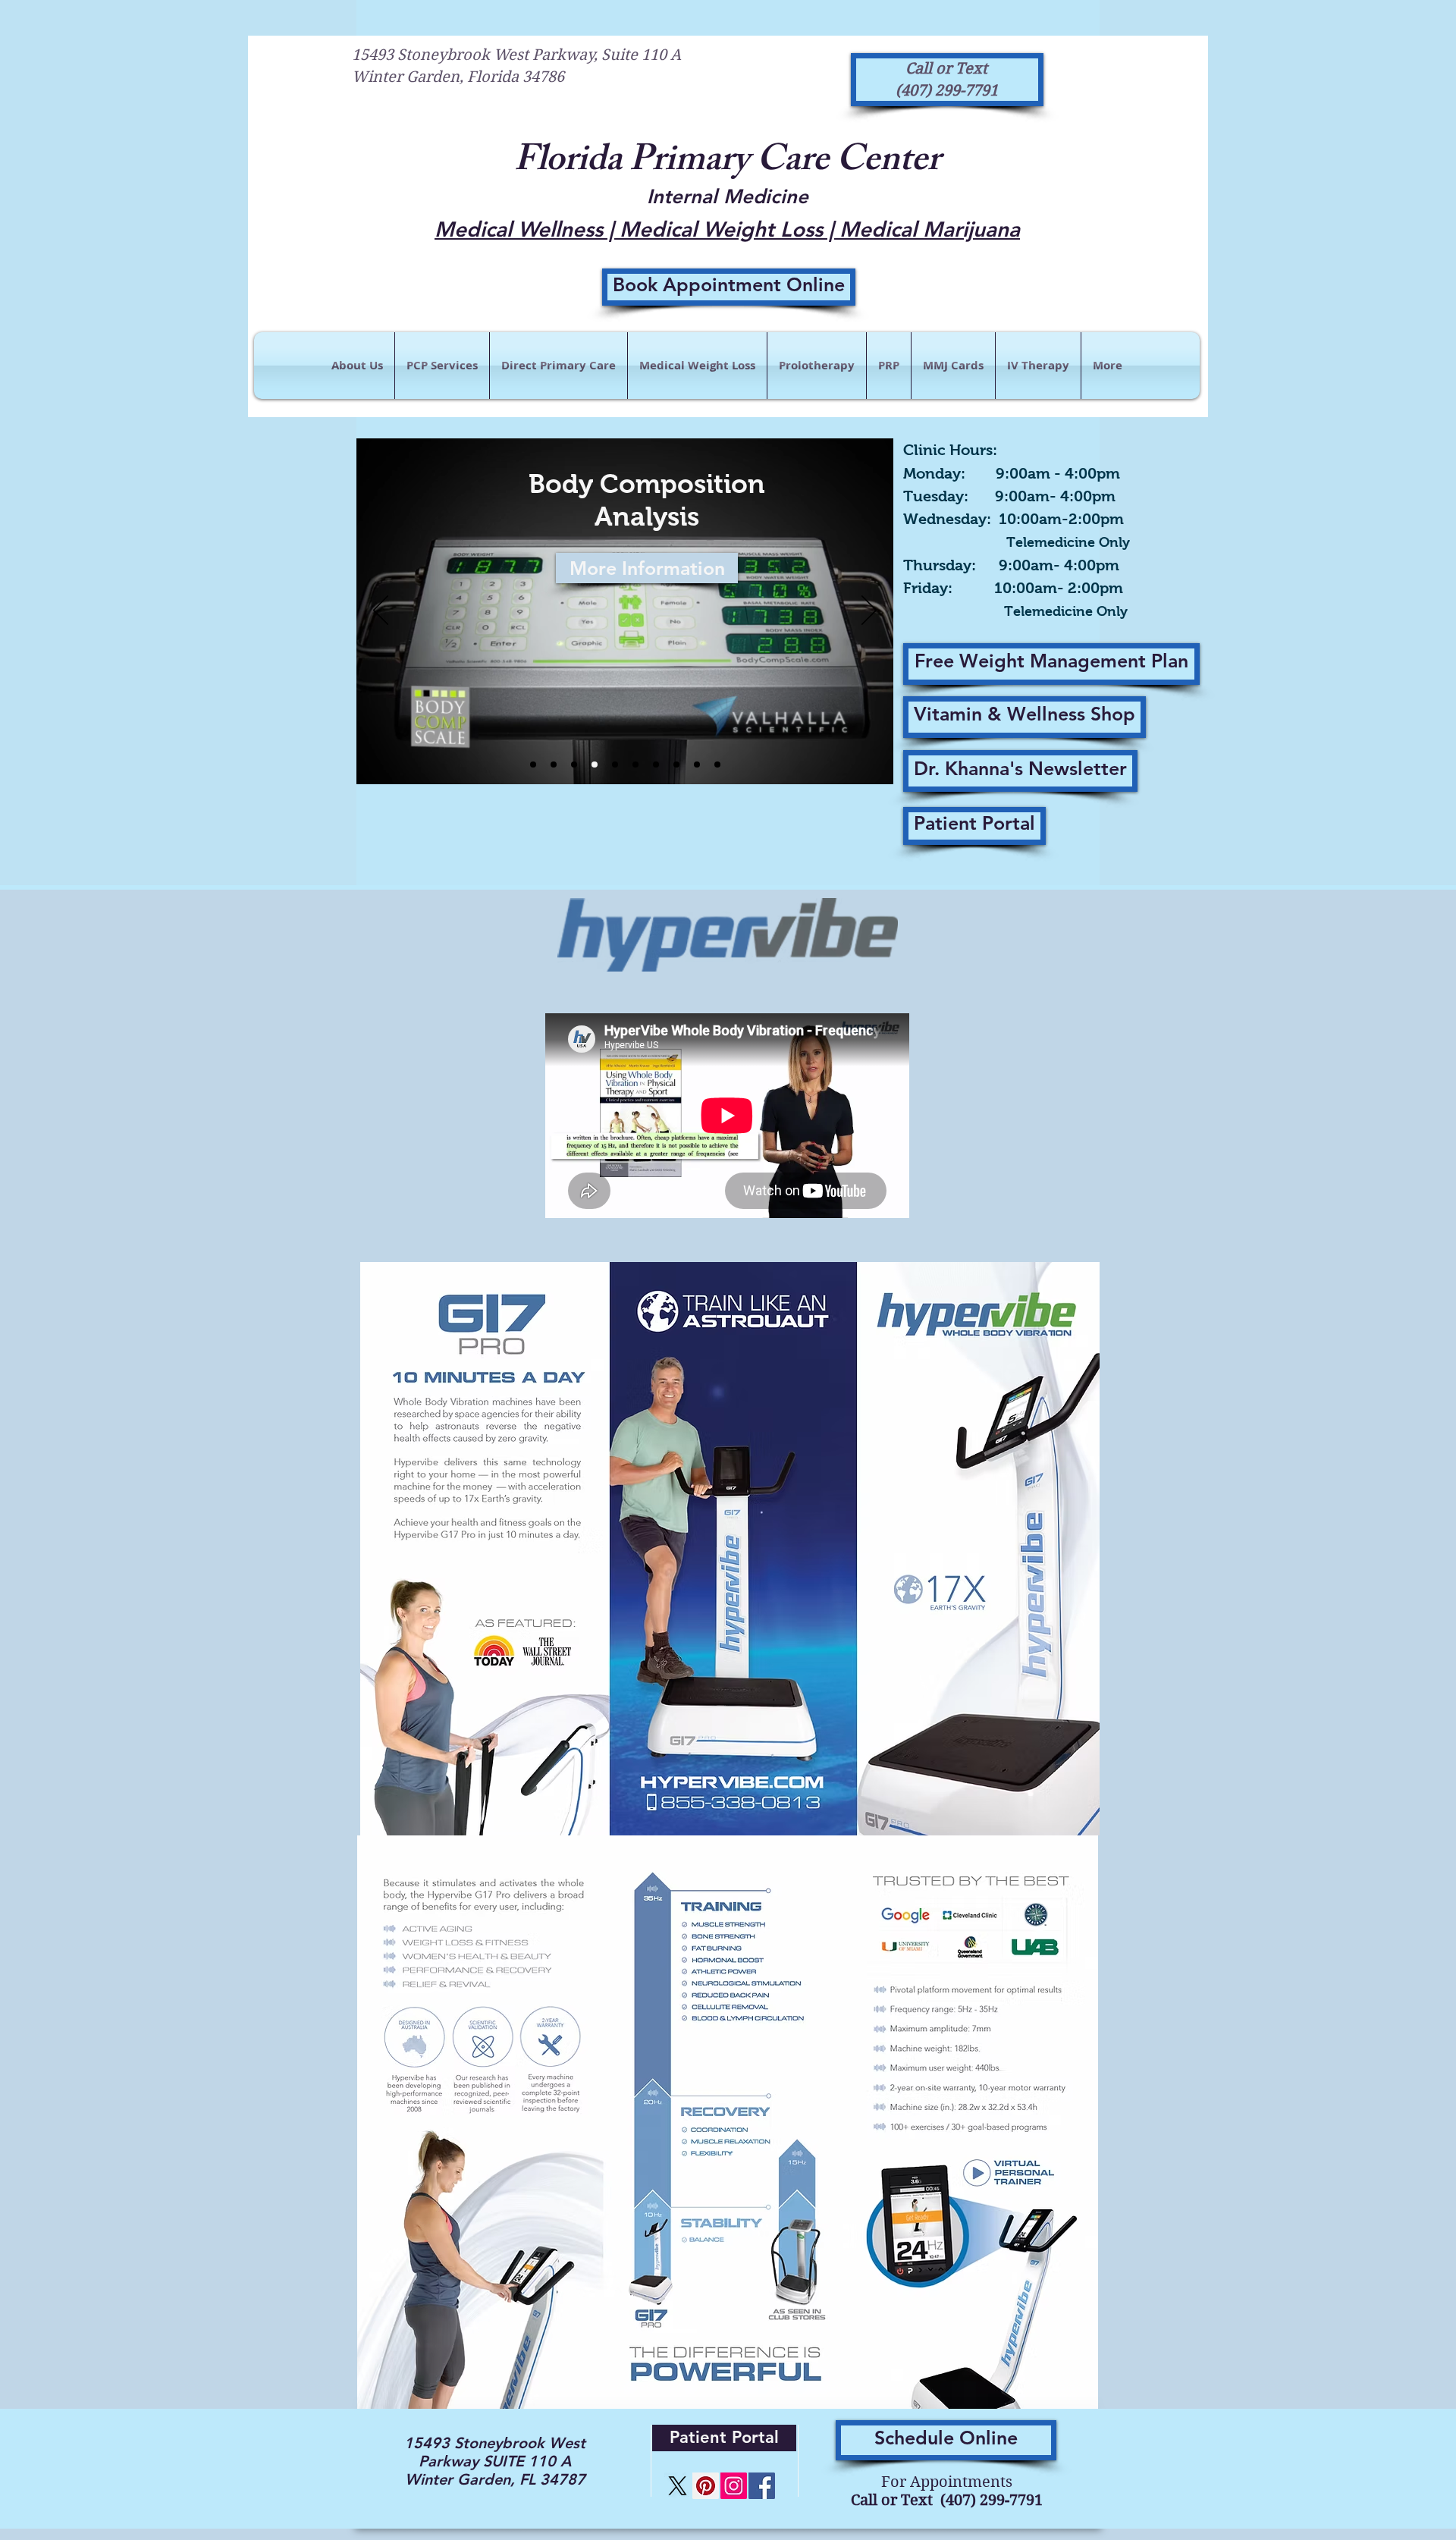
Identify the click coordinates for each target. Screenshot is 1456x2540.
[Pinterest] (706, 2486)
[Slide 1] (635, 765)
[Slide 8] (595, 765)
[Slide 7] (554, 765)
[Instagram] (734, 2486)
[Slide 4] (656, 765)
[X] (678, 2486)
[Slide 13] (574, 765)
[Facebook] (762, 2486)
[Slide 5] (697, 765)
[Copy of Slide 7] (615, 765)
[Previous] (381, 611)
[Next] (869, 611)
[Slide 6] (533, 765)
